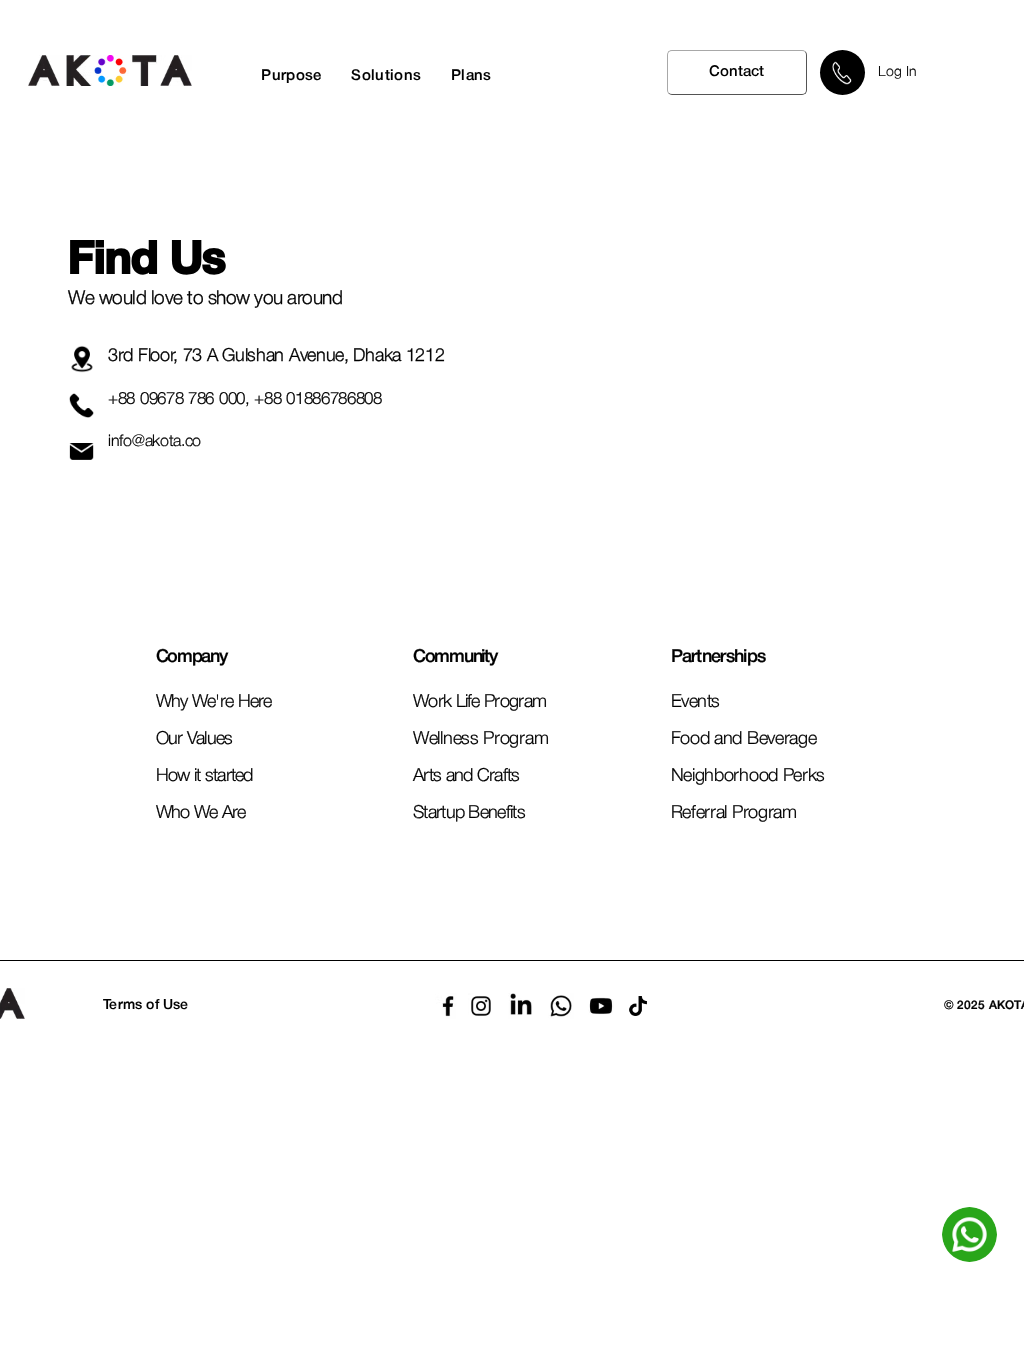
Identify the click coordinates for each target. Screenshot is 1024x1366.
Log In (897, 72)
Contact (736, 72)
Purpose (291, 76)
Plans (471, 76)
